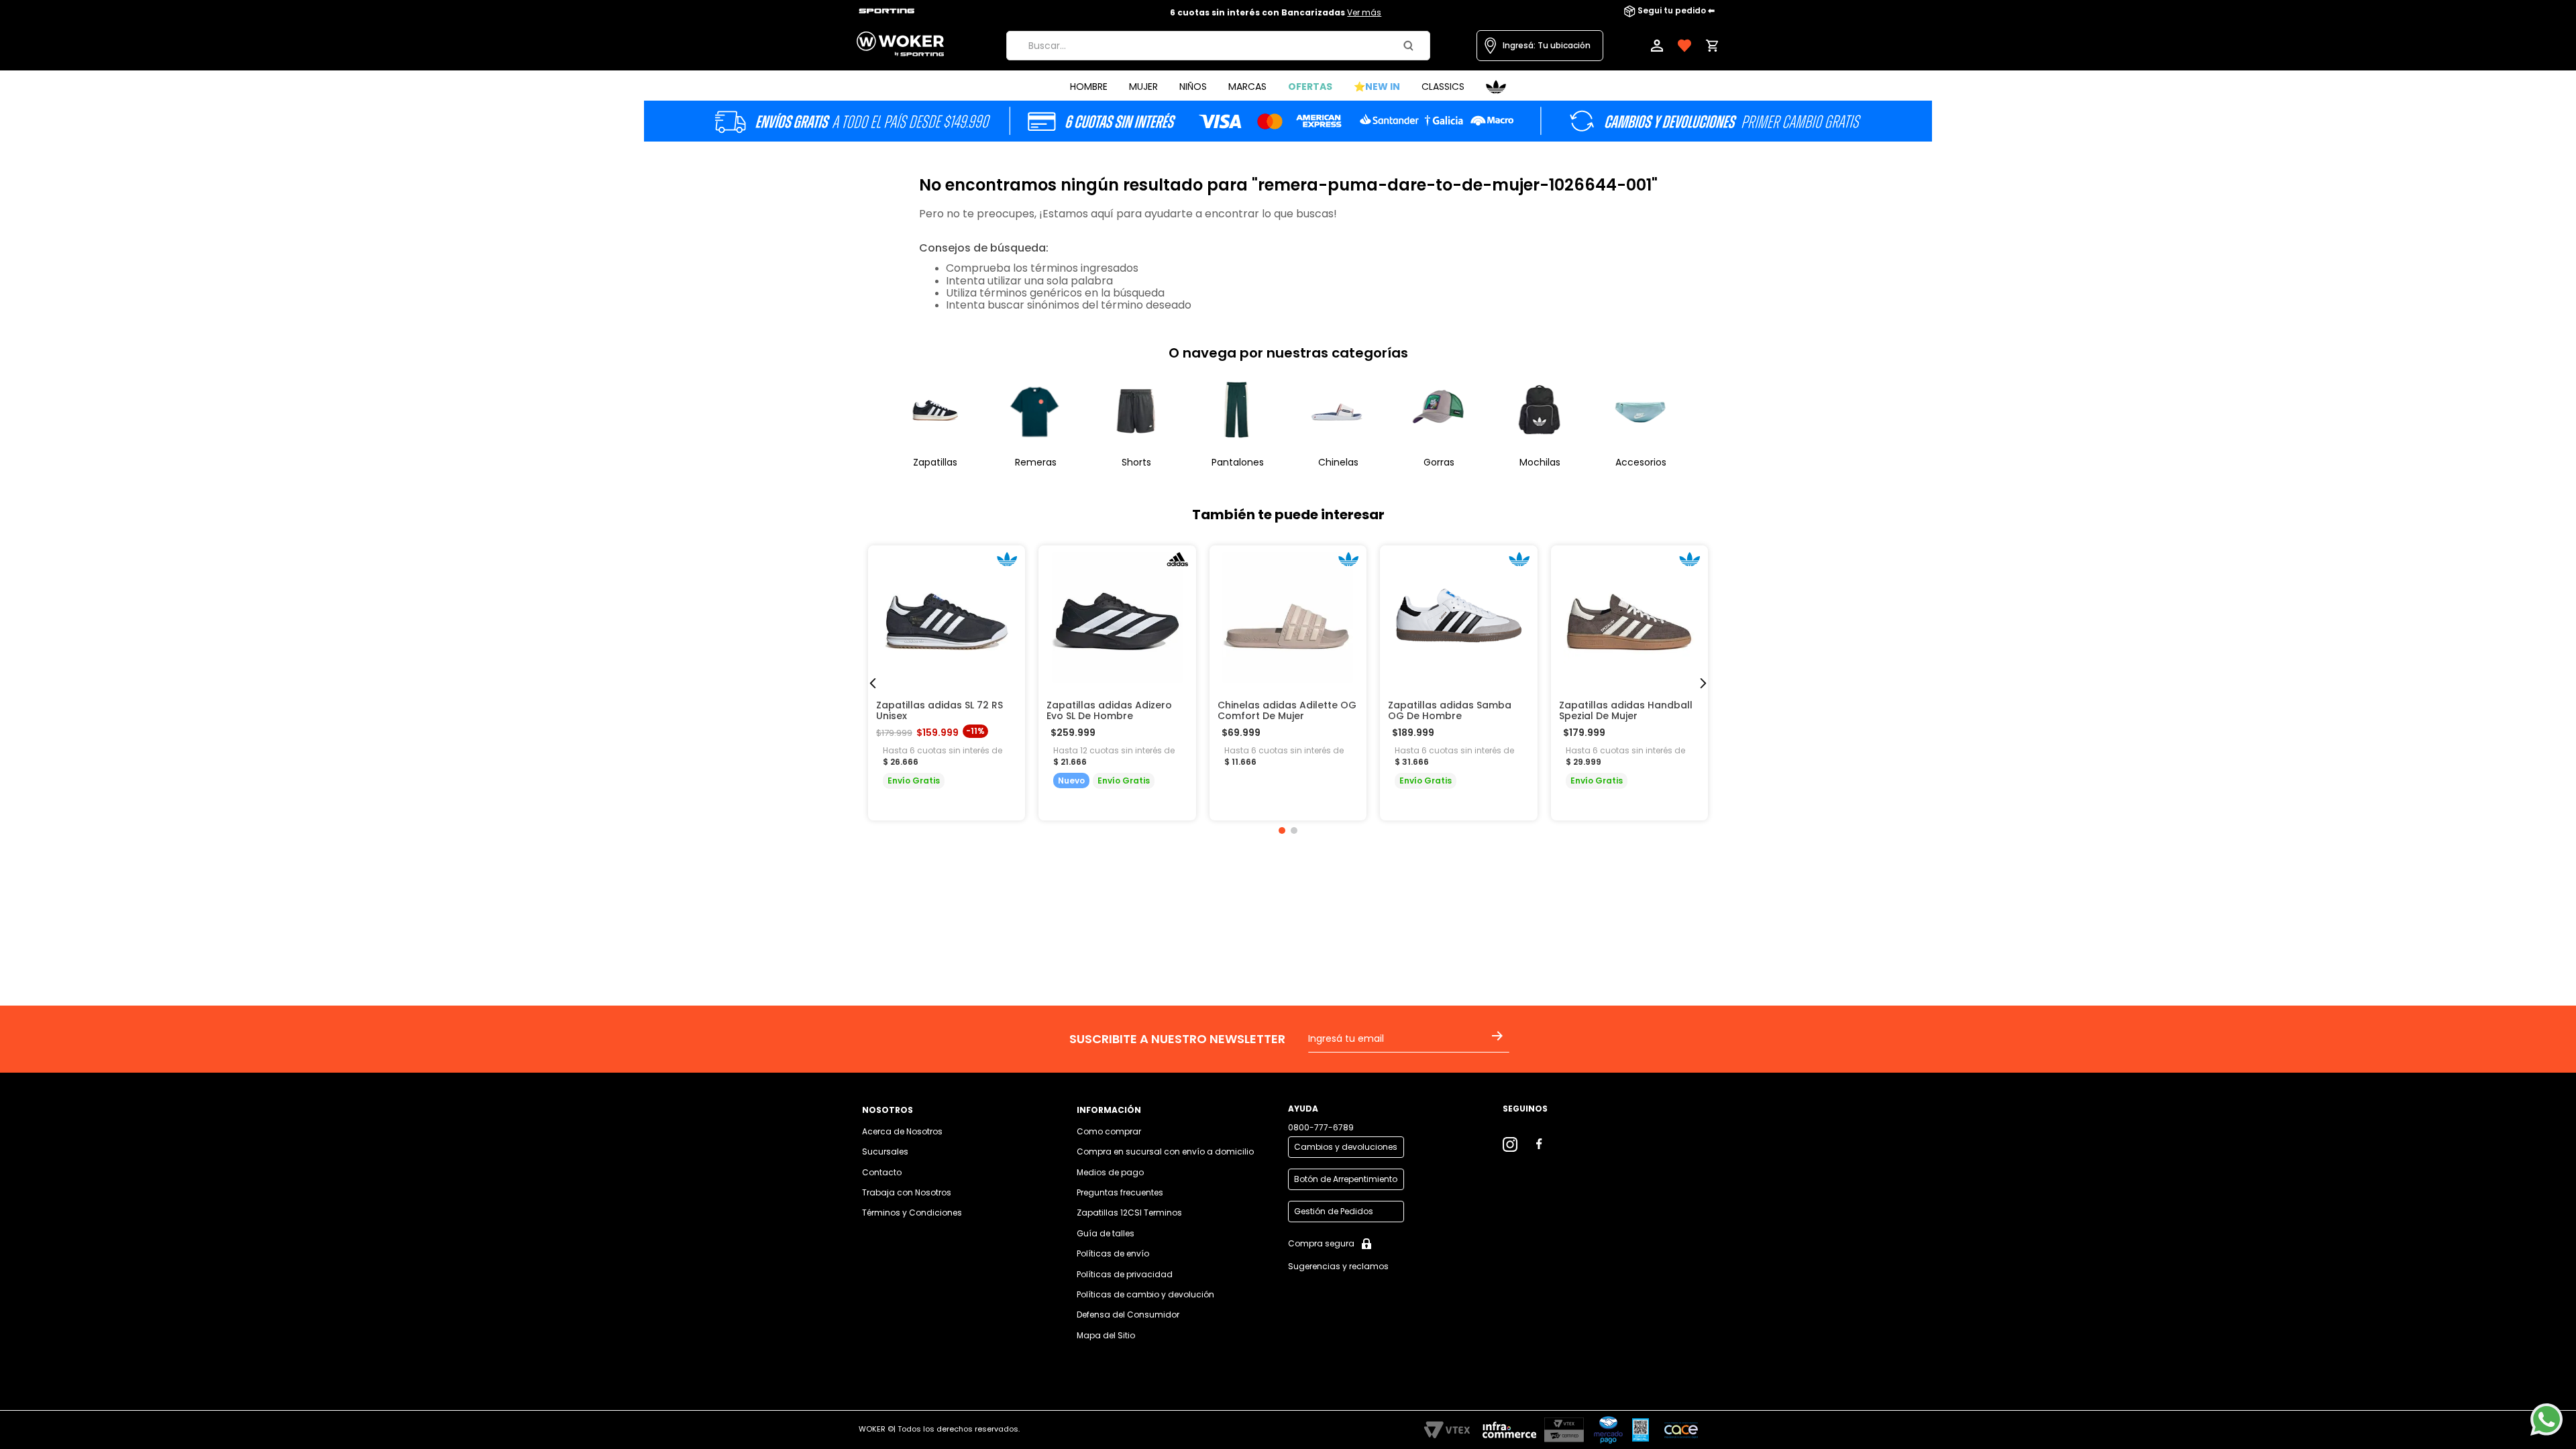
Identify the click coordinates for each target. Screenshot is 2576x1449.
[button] (1540, 46)
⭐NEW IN (1377, 87)
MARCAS (1247, 87)
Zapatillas (935, 462)
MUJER (1143, 87)
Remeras (1036, 462)
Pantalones (1238, 462)
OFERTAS (1310, 87)
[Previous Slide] (873, 683)
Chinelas (1338, 462)
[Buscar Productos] (1411, 46)
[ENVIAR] (1500, 1044)
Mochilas (1540, 462)
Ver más (1364, 12)
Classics (1443, 87)
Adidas (1496, 87)
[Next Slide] (1703, 683)
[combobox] (1218, 46)
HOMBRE (1089, 87)
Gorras (1439, 462)
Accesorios (1641, 462)
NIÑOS (1193, 87)
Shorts (1136, 462)
